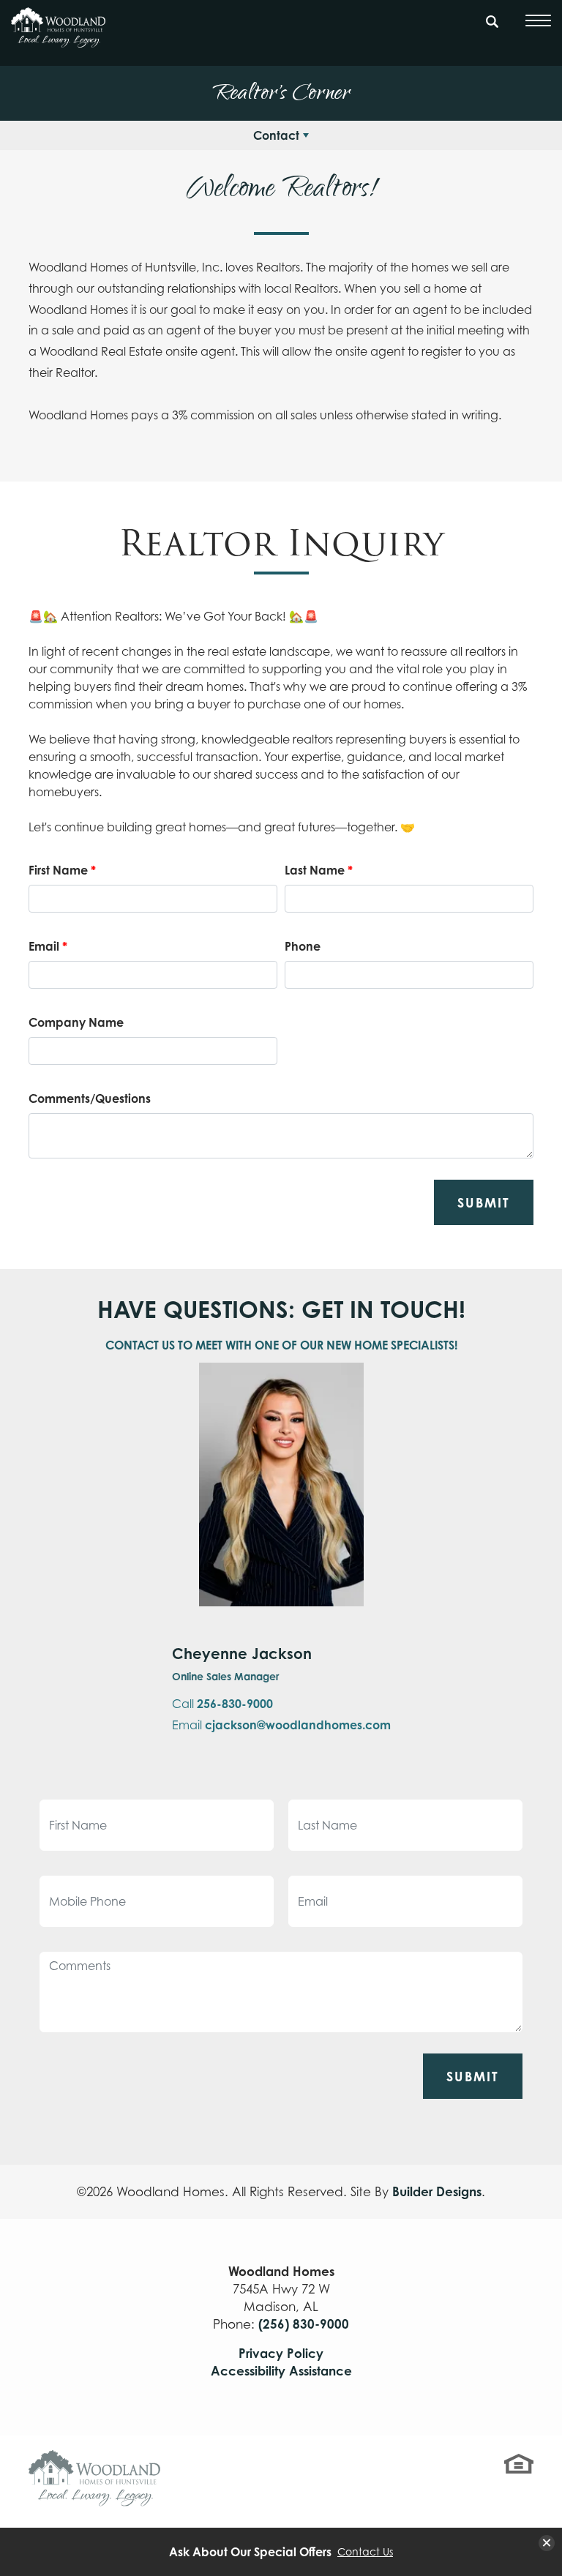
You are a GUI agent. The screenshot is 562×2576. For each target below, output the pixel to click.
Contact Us (365, 2552)
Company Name (76, 1022)
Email (48, 946)
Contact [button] (276, 135)
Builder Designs (437, 2191)
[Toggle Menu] (538, 20)
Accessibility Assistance (281, 2371)
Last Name (319, 870)
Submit (484, 1202)
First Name (62, 870)
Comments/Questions (90, 1098)
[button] (492, 29)
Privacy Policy (281, 2353)
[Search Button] (492, 19)
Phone (303, 946)
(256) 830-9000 (304, 2324)
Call (222, 1704)
